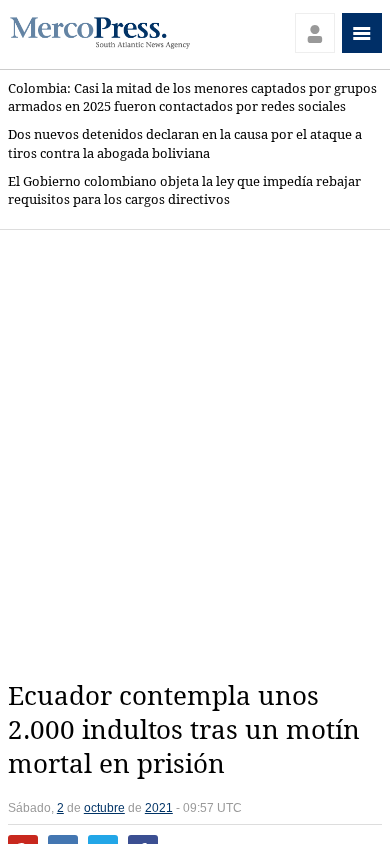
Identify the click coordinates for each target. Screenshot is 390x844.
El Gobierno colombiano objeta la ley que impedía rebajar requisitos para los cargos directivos (184, 190)
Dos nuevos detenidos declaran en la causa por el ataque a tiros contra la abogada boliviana (185, 143)
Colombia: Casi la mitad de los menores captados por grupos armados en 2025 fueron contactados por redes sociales (192, 97)
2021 (159, 808)
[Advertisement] (195, 455)
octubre (104, 808)
